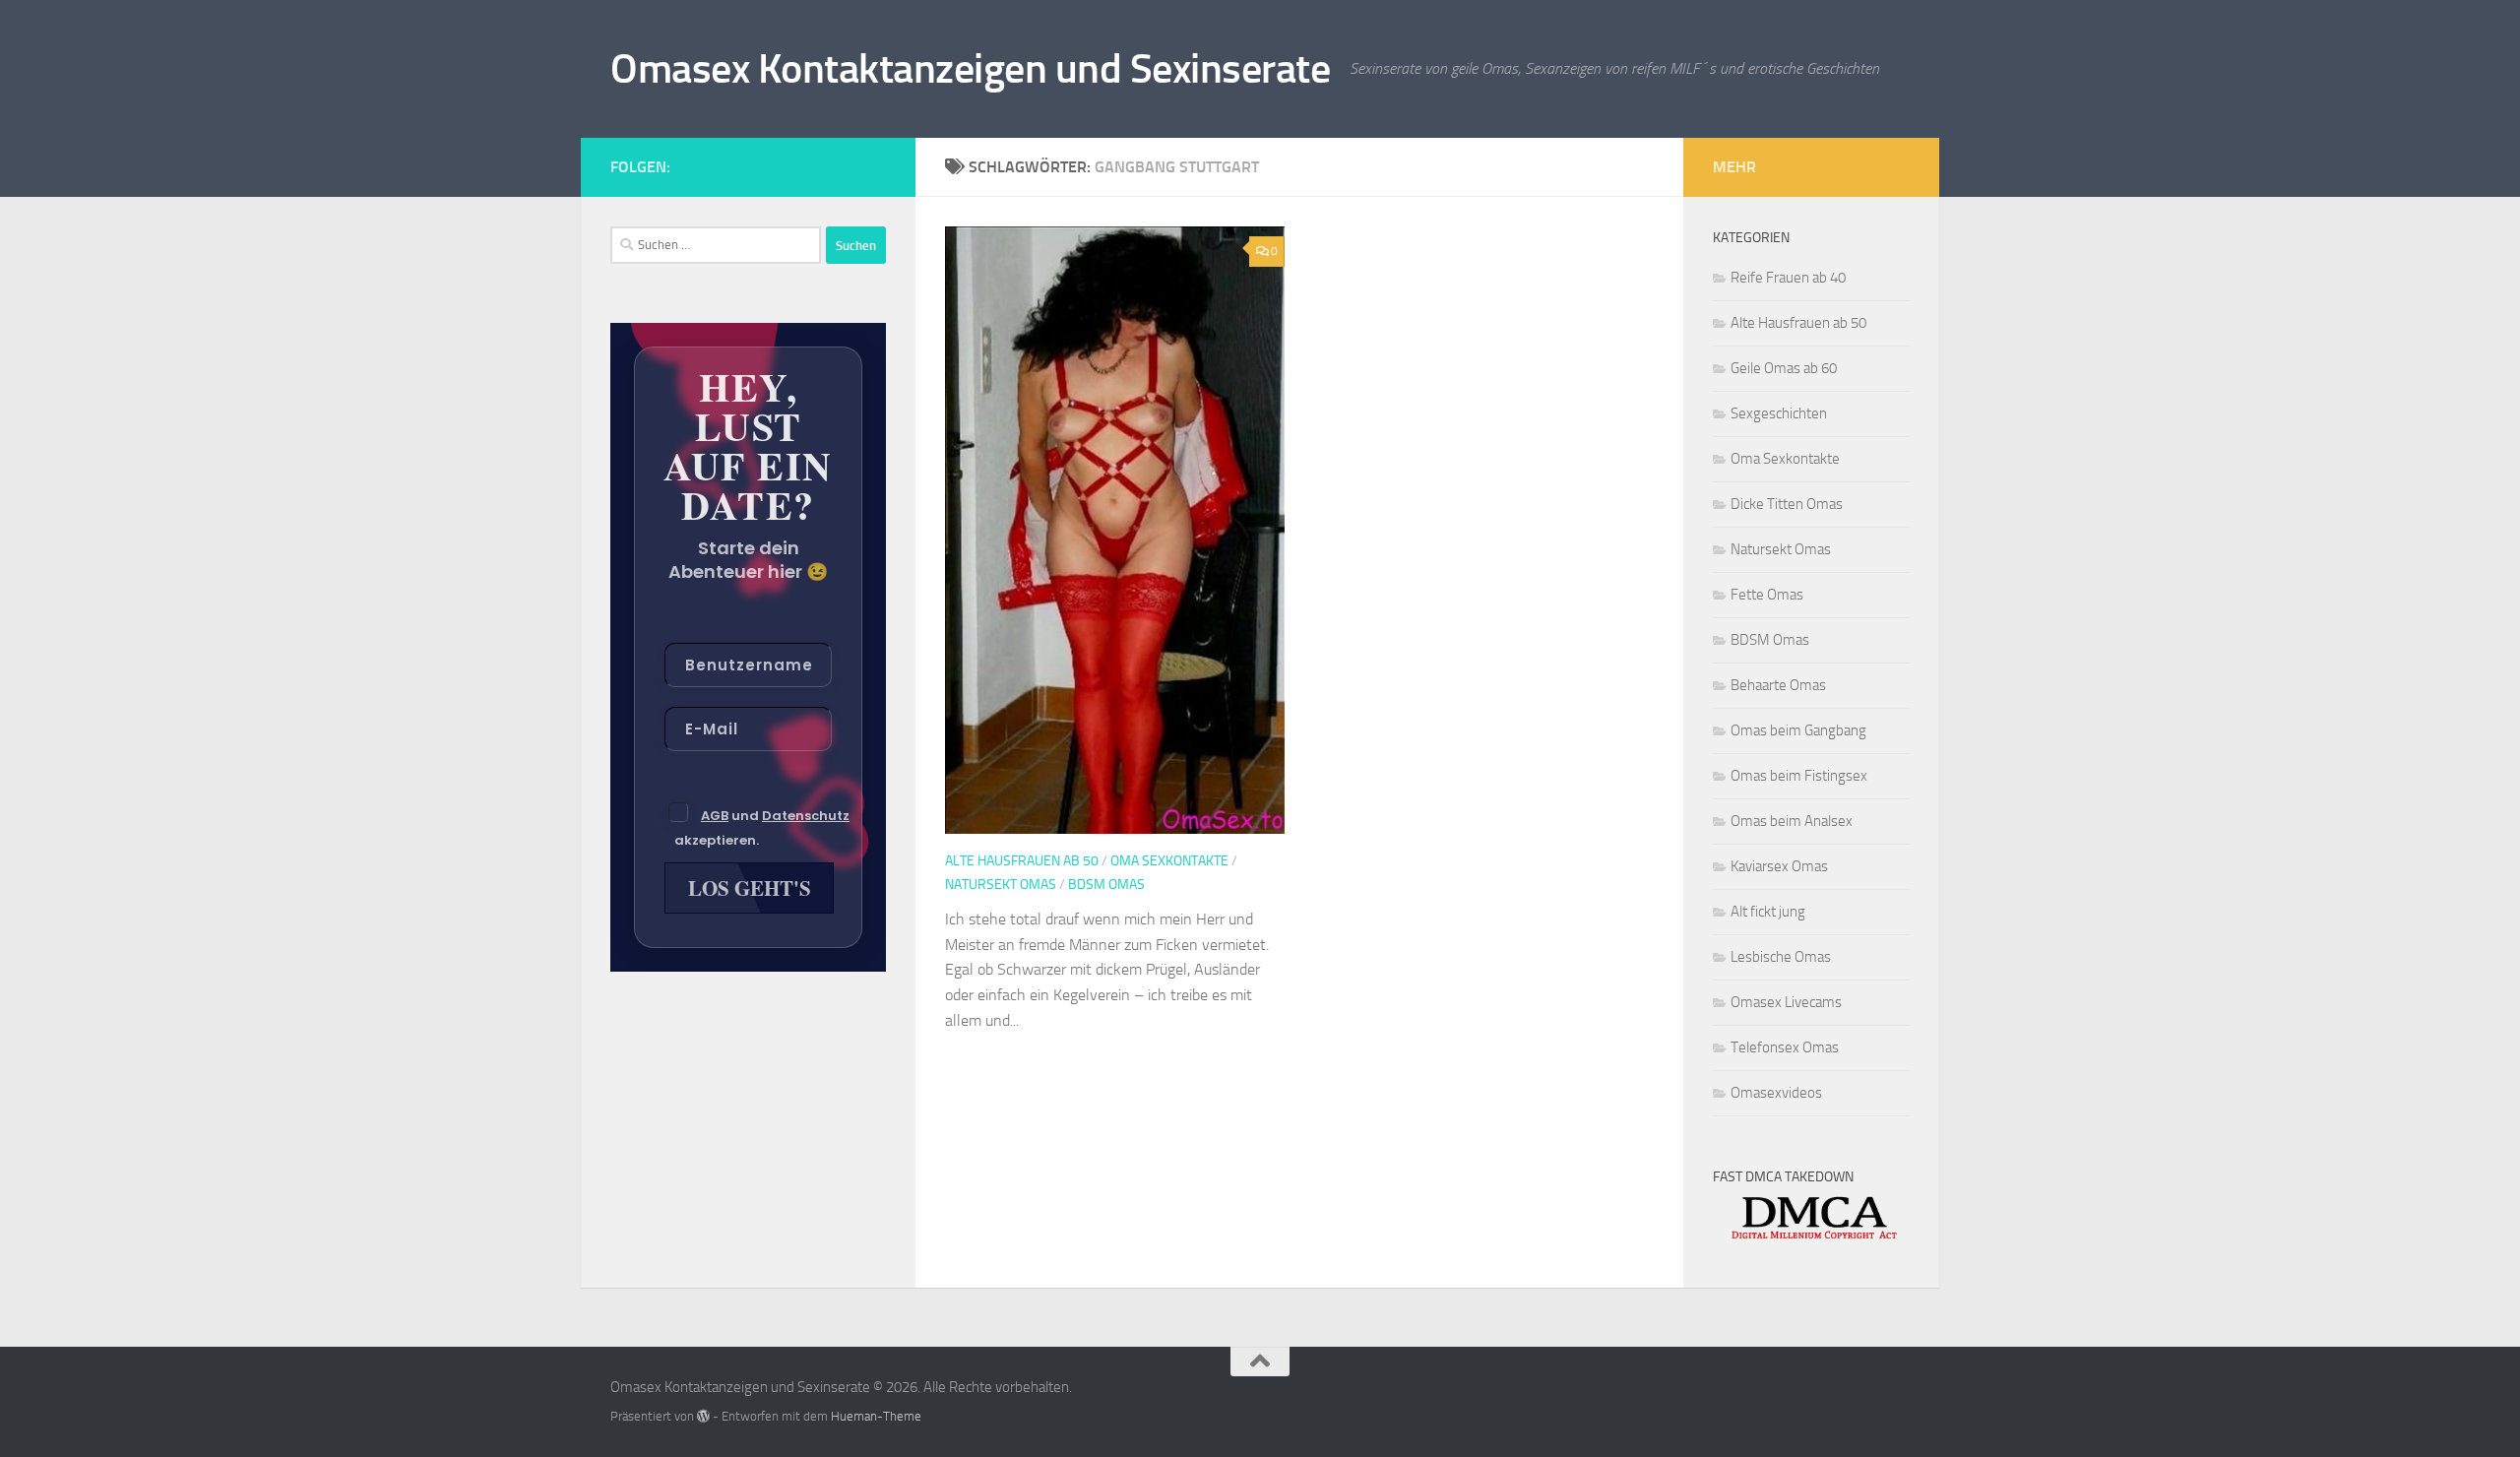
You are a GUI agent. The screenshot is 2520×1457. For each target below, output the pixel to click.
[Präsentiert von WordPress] (703, 1416)
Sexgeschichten (1779, 413)
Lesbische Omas (1781, 957)
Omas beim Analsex (1792, 821)
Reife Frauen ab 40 (1788, 278)
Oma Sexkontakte (1169, 861)
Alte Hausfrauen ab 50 (1022, 861)
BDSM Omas (1106, 885)
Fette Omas (1767, 595)
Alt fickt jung (1768, 912)
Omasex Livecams (1786, 1002)
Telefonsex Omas (1785, 1047)
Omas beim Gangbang (1798, 730)
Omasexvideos (1776, 1093)
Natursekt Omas (1001, 885)
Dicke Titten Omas (1787, 504)
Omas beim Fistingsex (1799, 776)
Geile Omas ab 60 (1784, 368)
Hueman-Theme (876, 1416)
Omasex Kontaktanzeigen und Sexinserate (970, 69)
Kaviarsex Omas (1779, 866)
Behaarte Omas (1778, 685)
